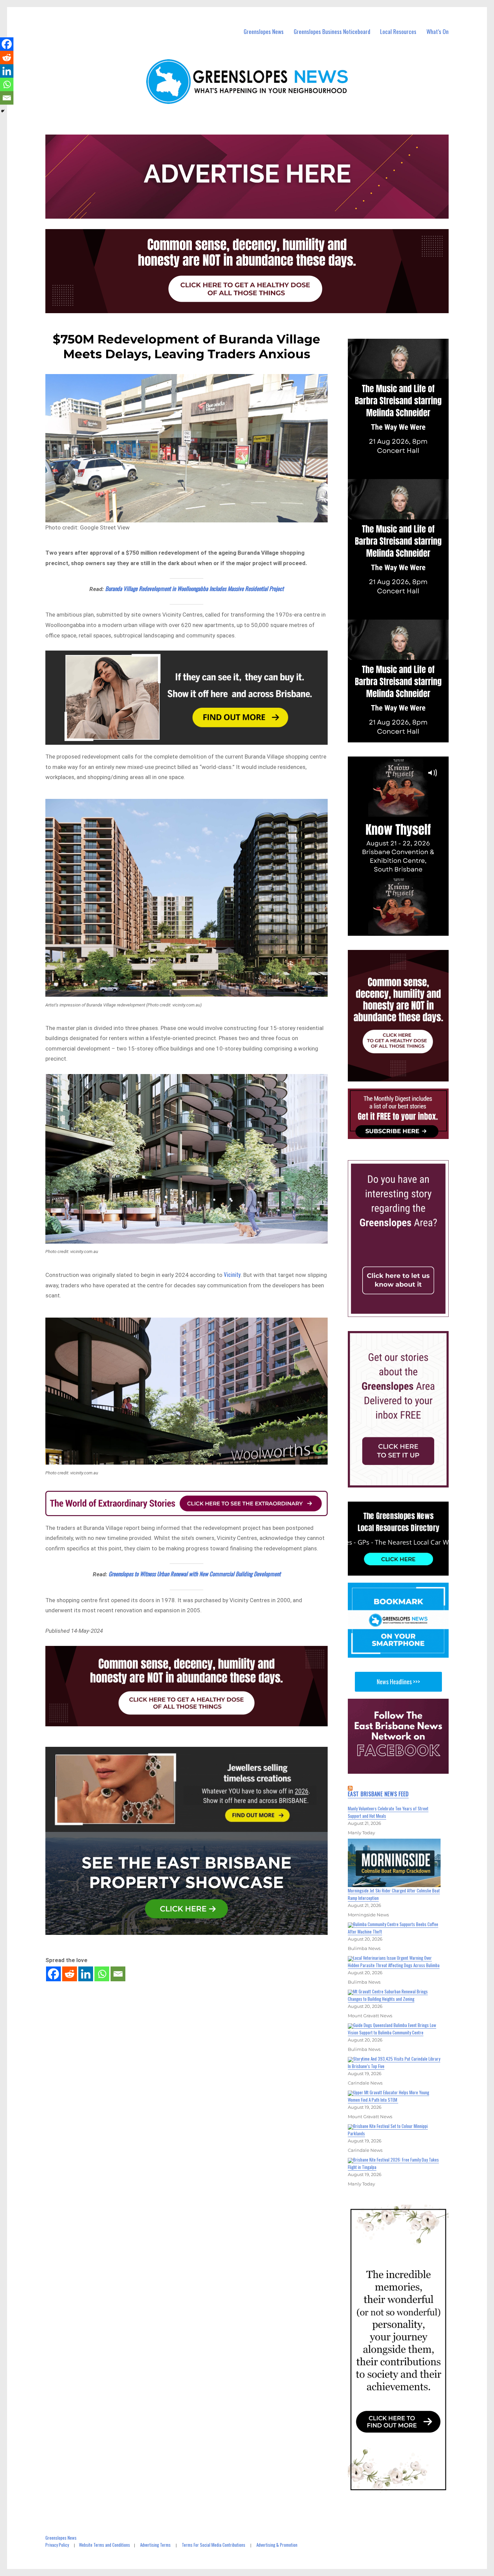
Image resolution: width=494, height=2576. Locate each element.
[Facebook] (53, 1974)
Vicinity (232, 1274)
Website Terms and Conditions (105, 2545)
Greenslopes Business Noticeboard (332, 31)
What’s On (438, 31)
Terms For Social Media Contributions (214, 2545)
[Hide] (3, 111)
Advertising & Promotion (277, 2545)
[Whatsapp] (102, 1974)
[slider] (405, 930)
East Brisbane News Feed (378, 1794)
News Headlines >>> (398, 1682)
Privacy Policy (57, 2545)
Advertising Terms (155, 2545)
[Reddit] (70, 1974)
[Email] (118, 1974)
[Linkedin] (86, 1974)
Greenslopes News (264, 31)
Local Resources (398, 31)
